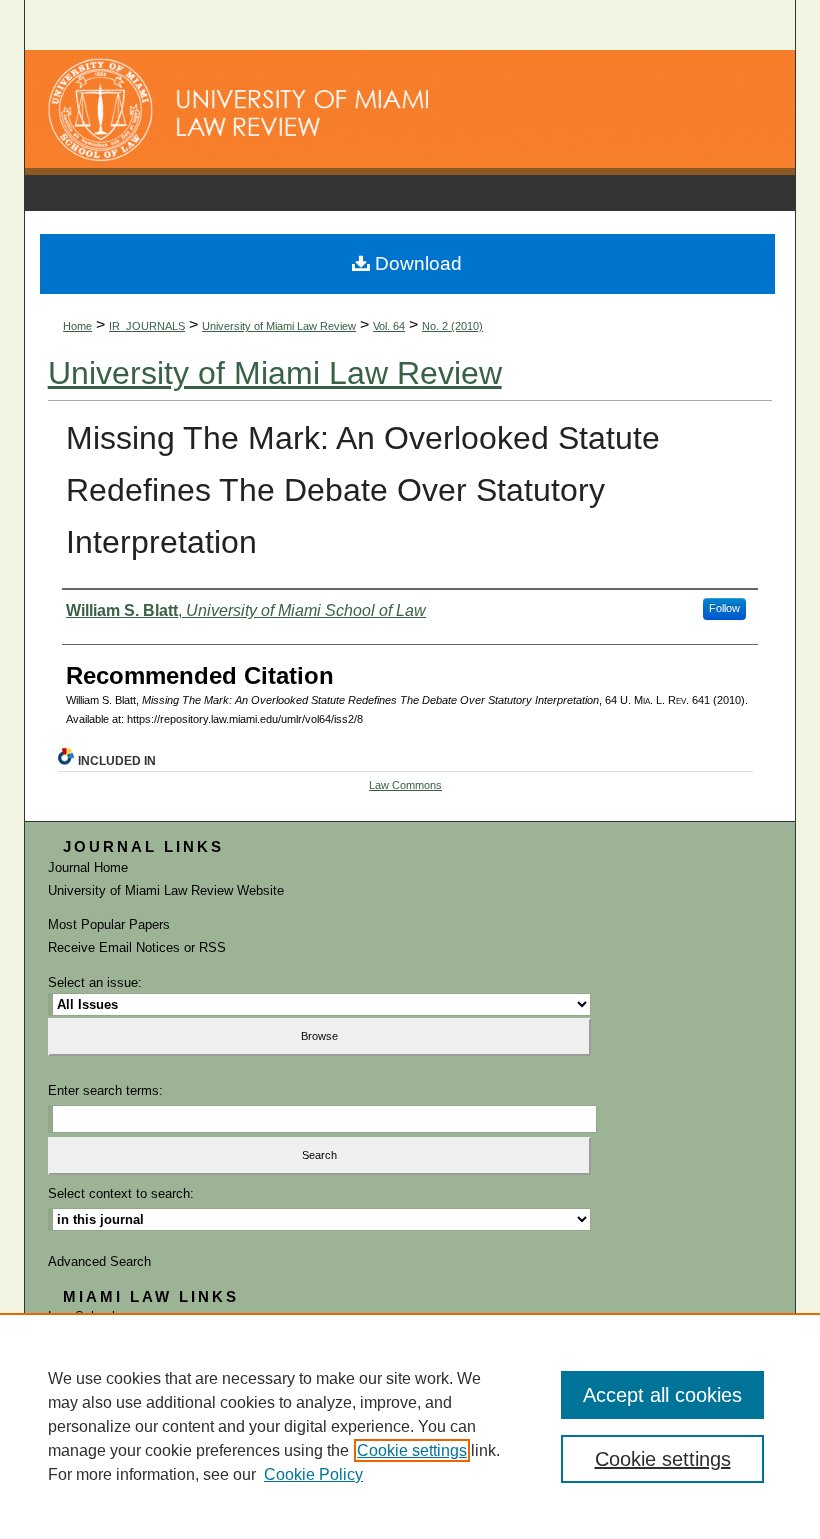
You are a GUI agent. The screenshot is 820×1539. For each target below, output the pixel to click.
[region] (410, 1426)
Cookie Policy (313, 1474)
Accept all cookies (662, 1395)
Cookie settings (412, 1450)
